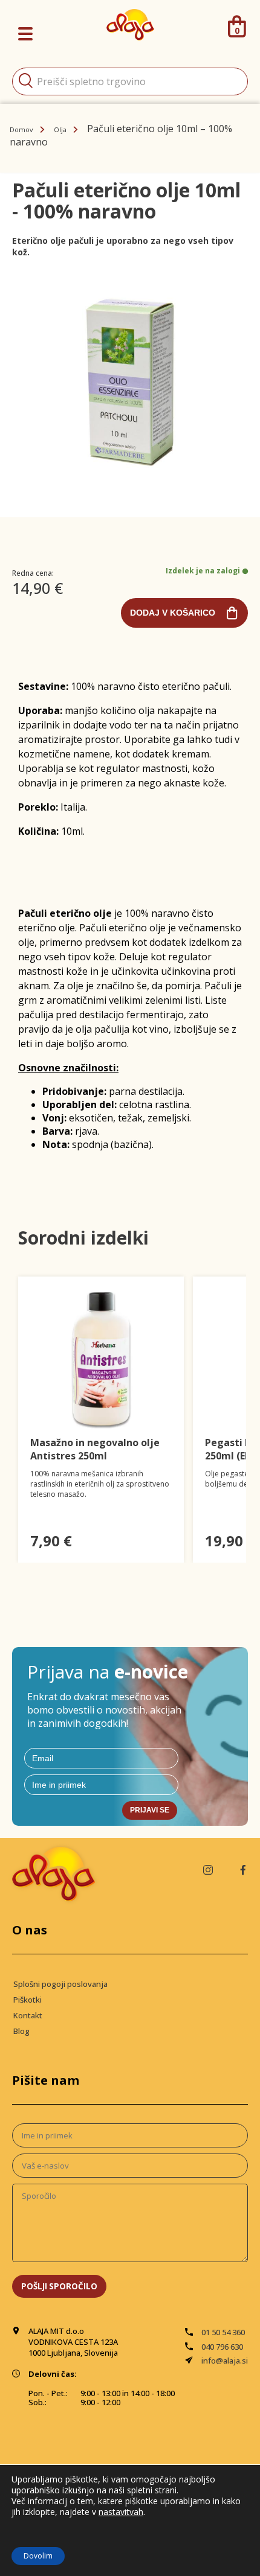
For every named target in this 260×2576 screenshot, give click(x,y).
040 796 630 (222, 2347)
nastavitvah (121, 2512)
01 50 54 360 (223, 2332)
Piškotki (28, 2000)
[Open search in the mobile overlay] (130, 81)
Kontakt (28, 2015)
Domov (21, 129)
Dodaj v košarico (173, 613)
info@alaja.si (225, 2361)
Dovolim (38, 2556)
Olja (60, 129)
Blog (21, 2031)
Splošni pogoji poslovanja (60, 1984)
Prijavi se (150, 1810)
